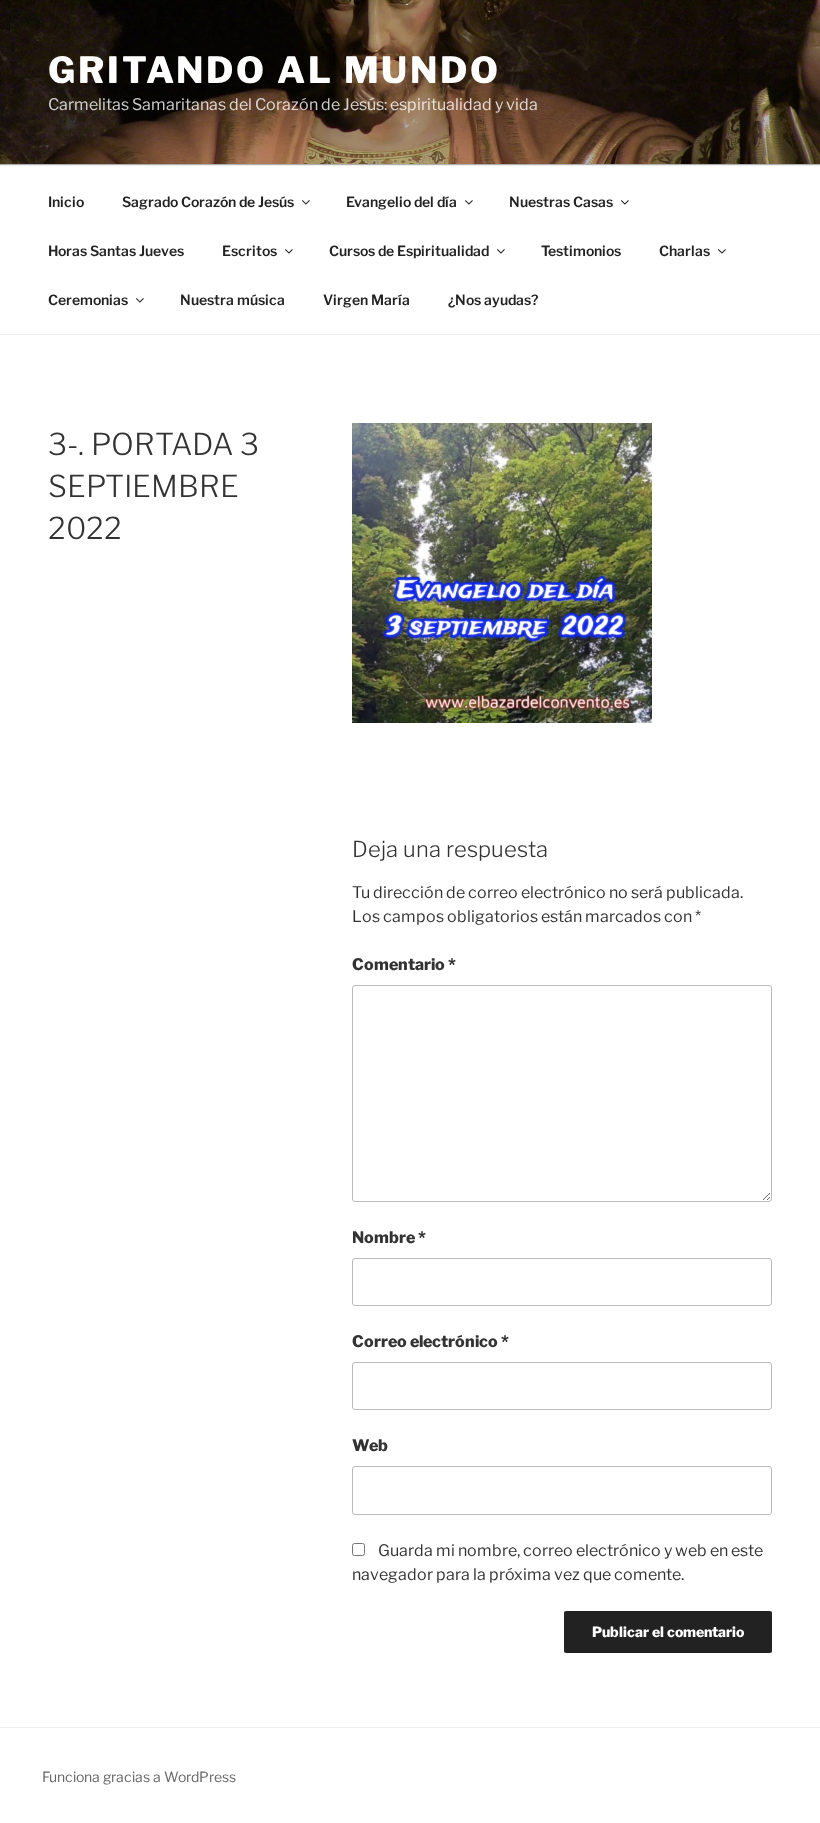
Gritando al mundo (274, 70)
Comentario (404, 964)
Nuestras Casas (561, 201)
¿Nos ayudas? (493, 299)
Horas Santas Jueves (116, 250)
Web (370, 1445)
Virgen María (366, 299)
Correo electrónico (430, 1341)
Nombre (389, 1237)
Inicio (66, 201)
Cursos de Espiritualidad (409, 250)
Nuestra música (232, 299)
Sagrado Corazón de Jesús (208, 201)
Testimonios (581, 250)
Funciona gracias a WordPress (139, 1776)
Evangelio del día (401, 201)
